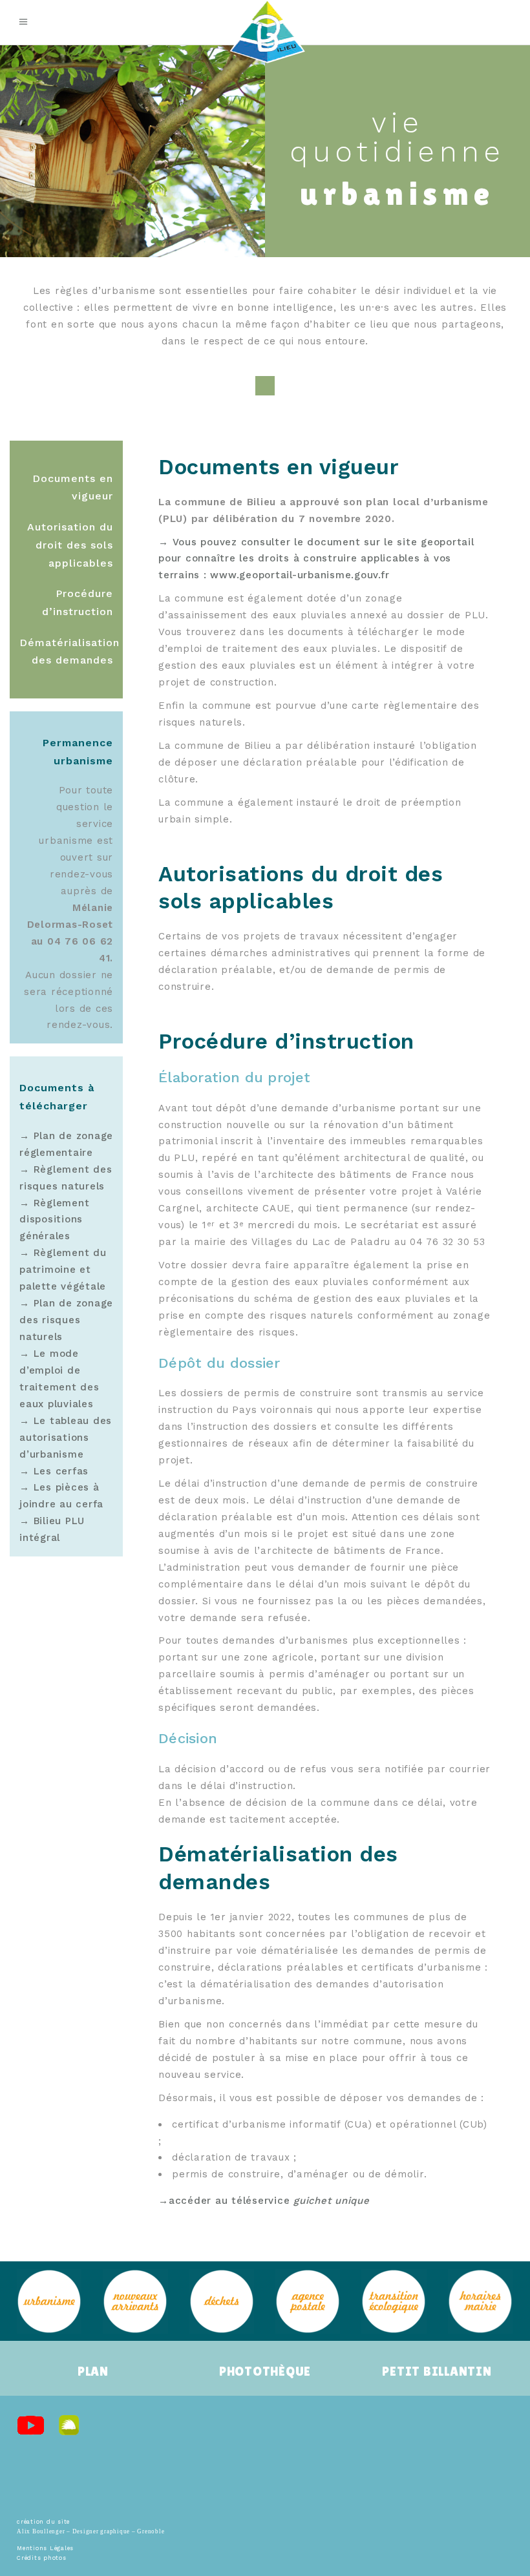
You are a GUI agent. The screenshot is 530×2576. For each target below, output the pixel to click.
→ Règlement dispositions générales (54, 1220)
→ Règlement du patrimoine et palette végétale (63, 1270)
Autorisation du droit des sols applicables (70, 545)
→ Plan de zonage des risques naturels (66, 1320)
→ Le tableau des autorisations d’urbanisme (66, 1438)
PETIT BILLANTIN (437, 2371)
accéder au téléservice (269, 2201)
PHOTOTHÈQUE (265, 2371)
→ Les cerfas (54, 1471)
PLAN (93, 2371)
